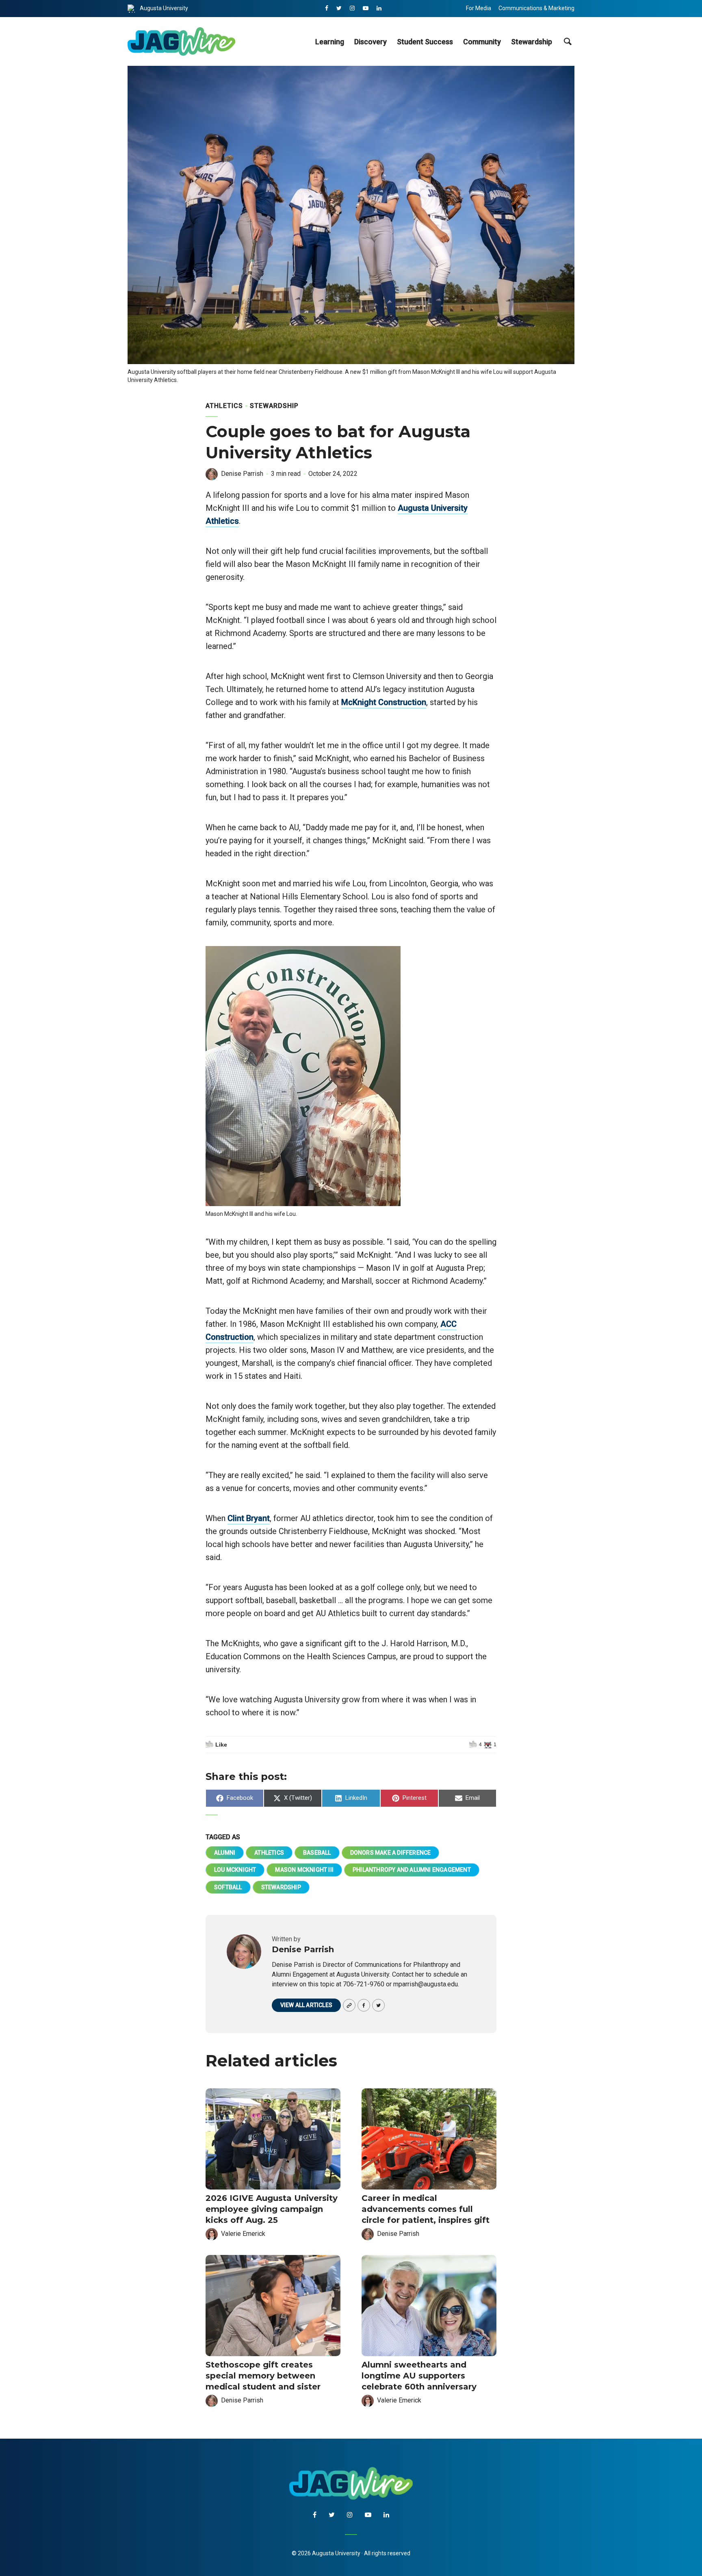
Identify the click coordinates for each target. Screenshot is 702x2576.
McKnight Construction (384, 702)
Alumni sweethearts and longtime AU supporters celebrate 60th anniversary (419, 2376)
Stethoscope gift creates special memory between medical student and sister (263, 2376)
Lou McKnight (235, 1870)
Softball (228, 1887)
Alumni (225, 1853)
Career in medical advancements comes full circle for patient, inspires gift (426, 2209)
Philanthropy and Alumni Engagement (412, 1870)
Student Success (425, 42)
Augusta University (164, 8)
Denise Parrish (242, 474)
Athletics (224, 406)
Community (482, 42)
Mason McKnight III (304, 1870)
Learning (330, 42)
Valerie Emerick (243, 2234)
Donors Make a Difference (391, 1853)
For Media (479, 8)
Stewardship (532, 42)
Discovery (370, 42)
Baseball (317, 1853)
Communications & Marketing (536, 8)
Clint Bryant (249, 1518)
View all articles (306, 2005)
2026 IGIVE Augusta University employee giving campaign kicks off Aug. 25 (272, 2209)
